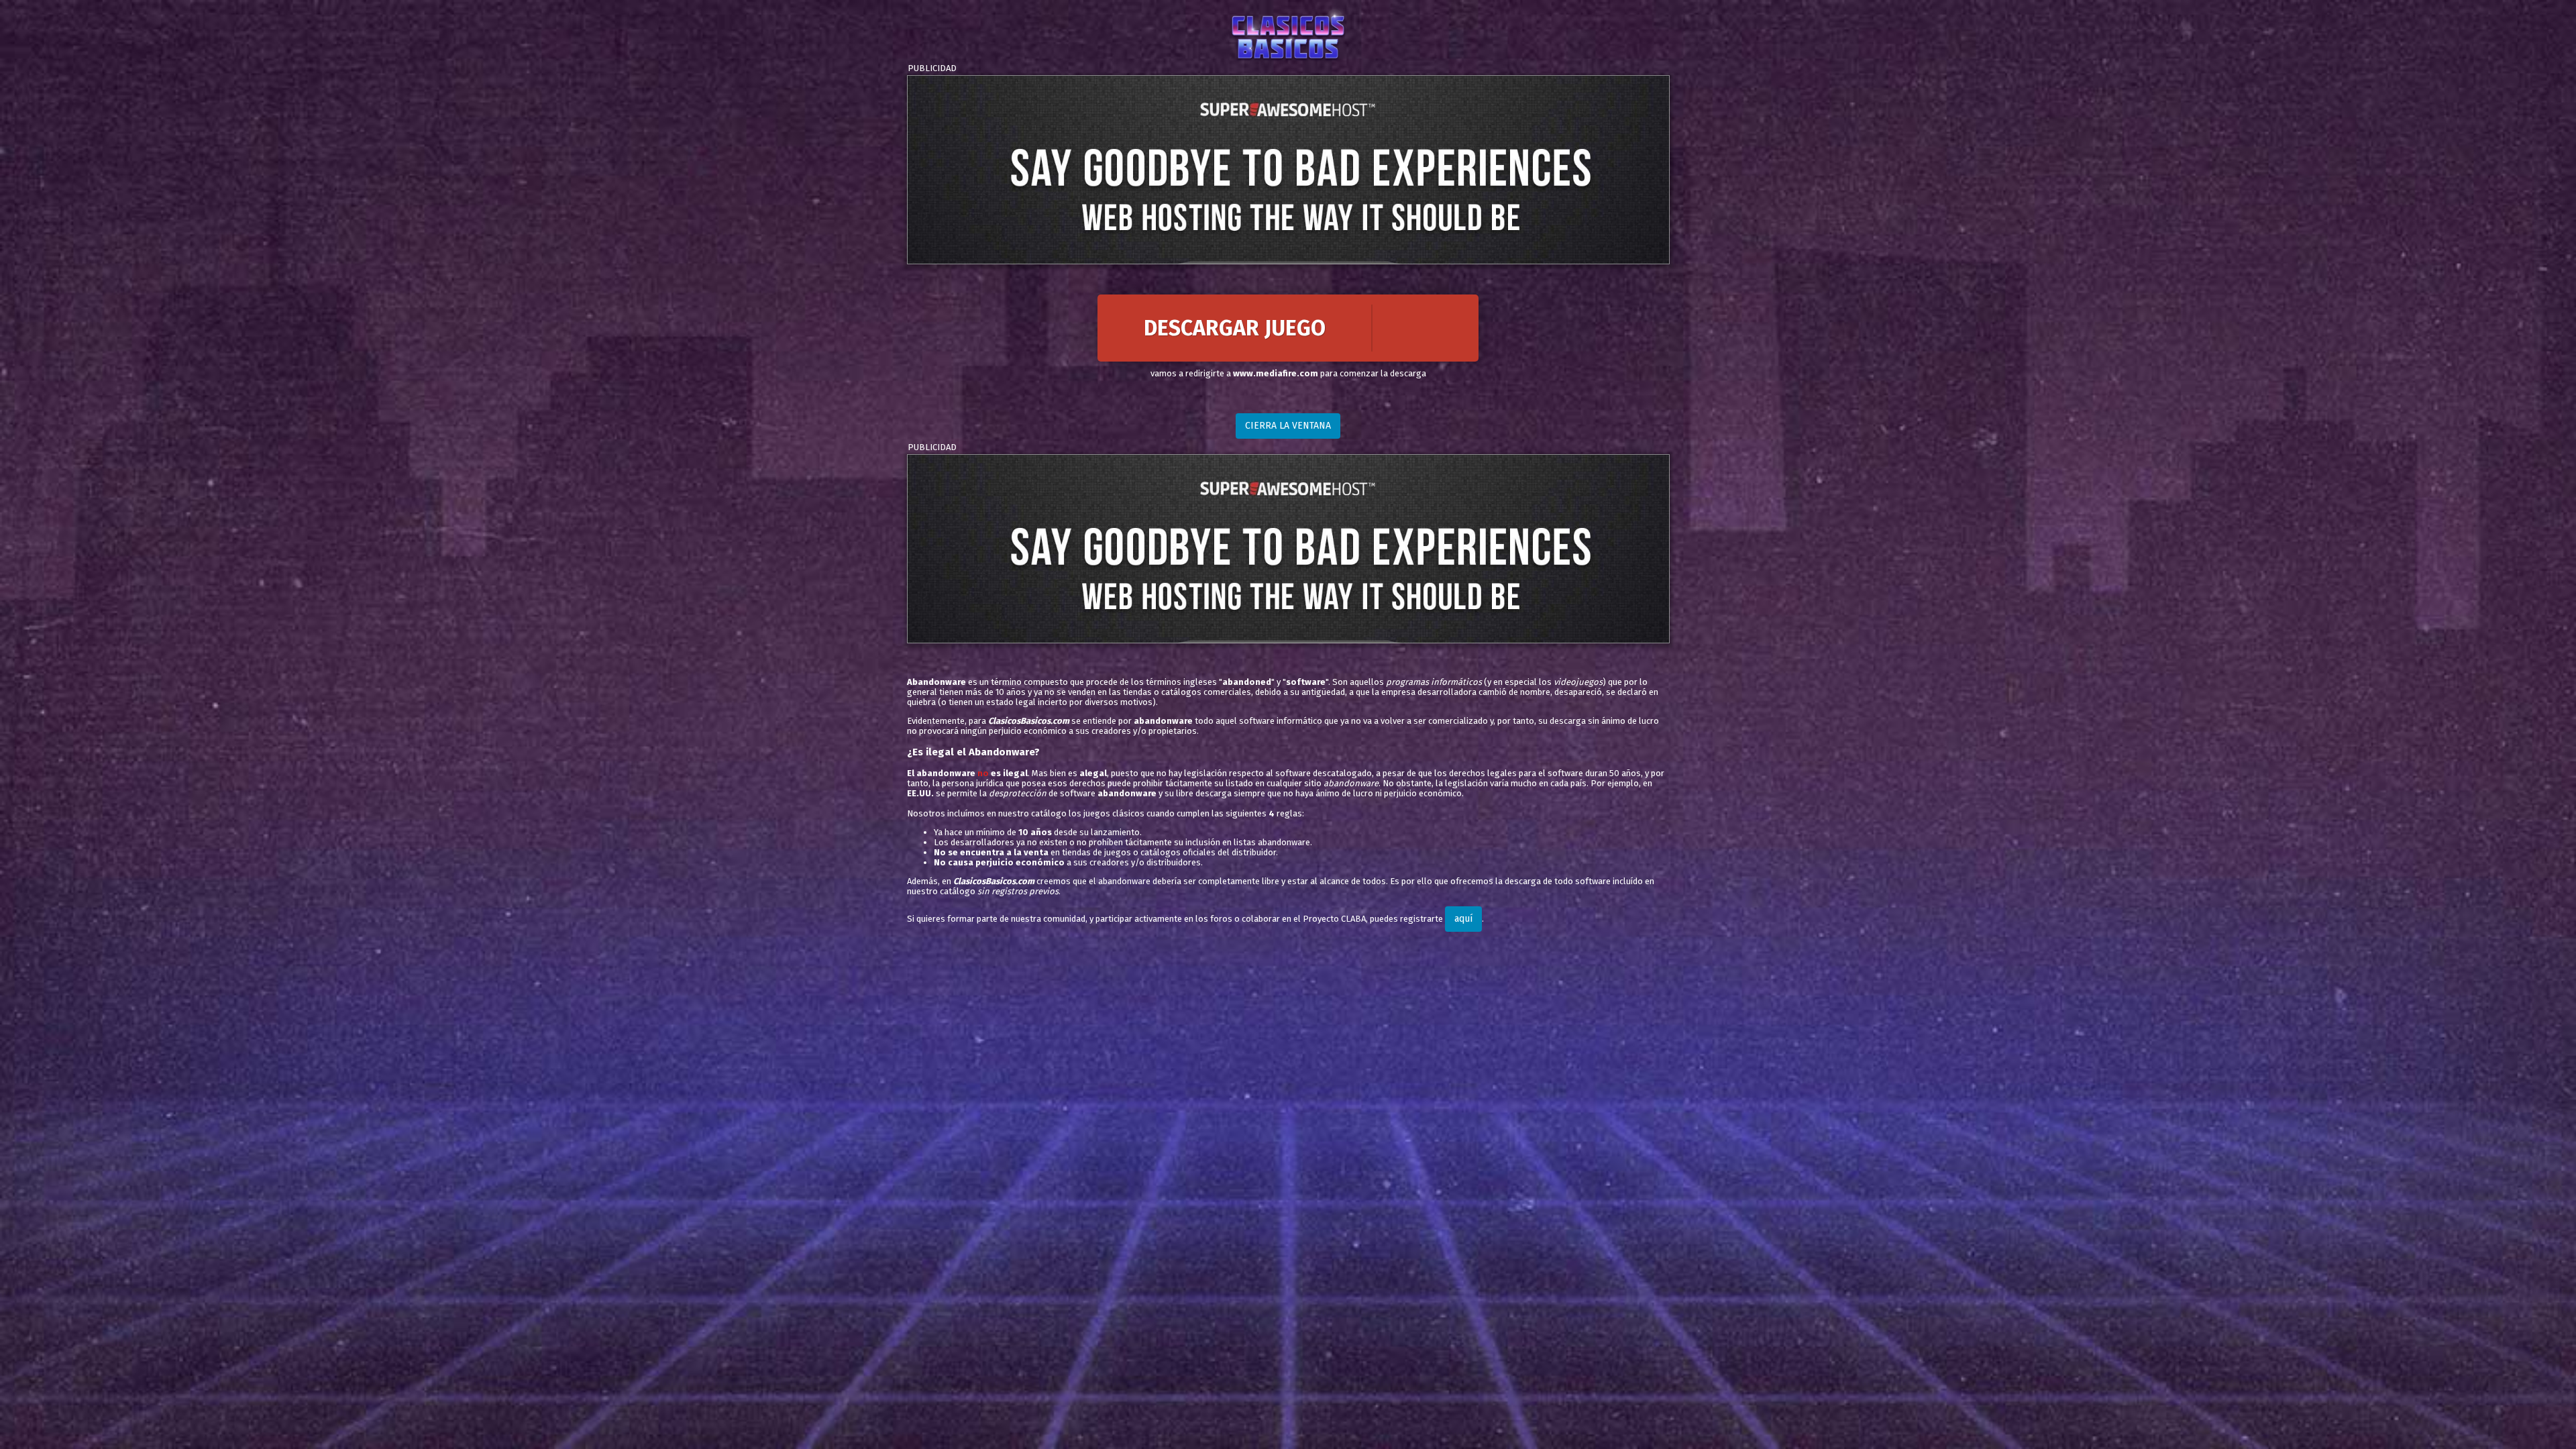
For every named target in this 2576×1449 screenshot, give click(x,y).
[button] (1288, 328)
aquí (1463, 919)
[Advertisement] (1288, 170)
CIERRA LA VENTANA (1288, 426)
